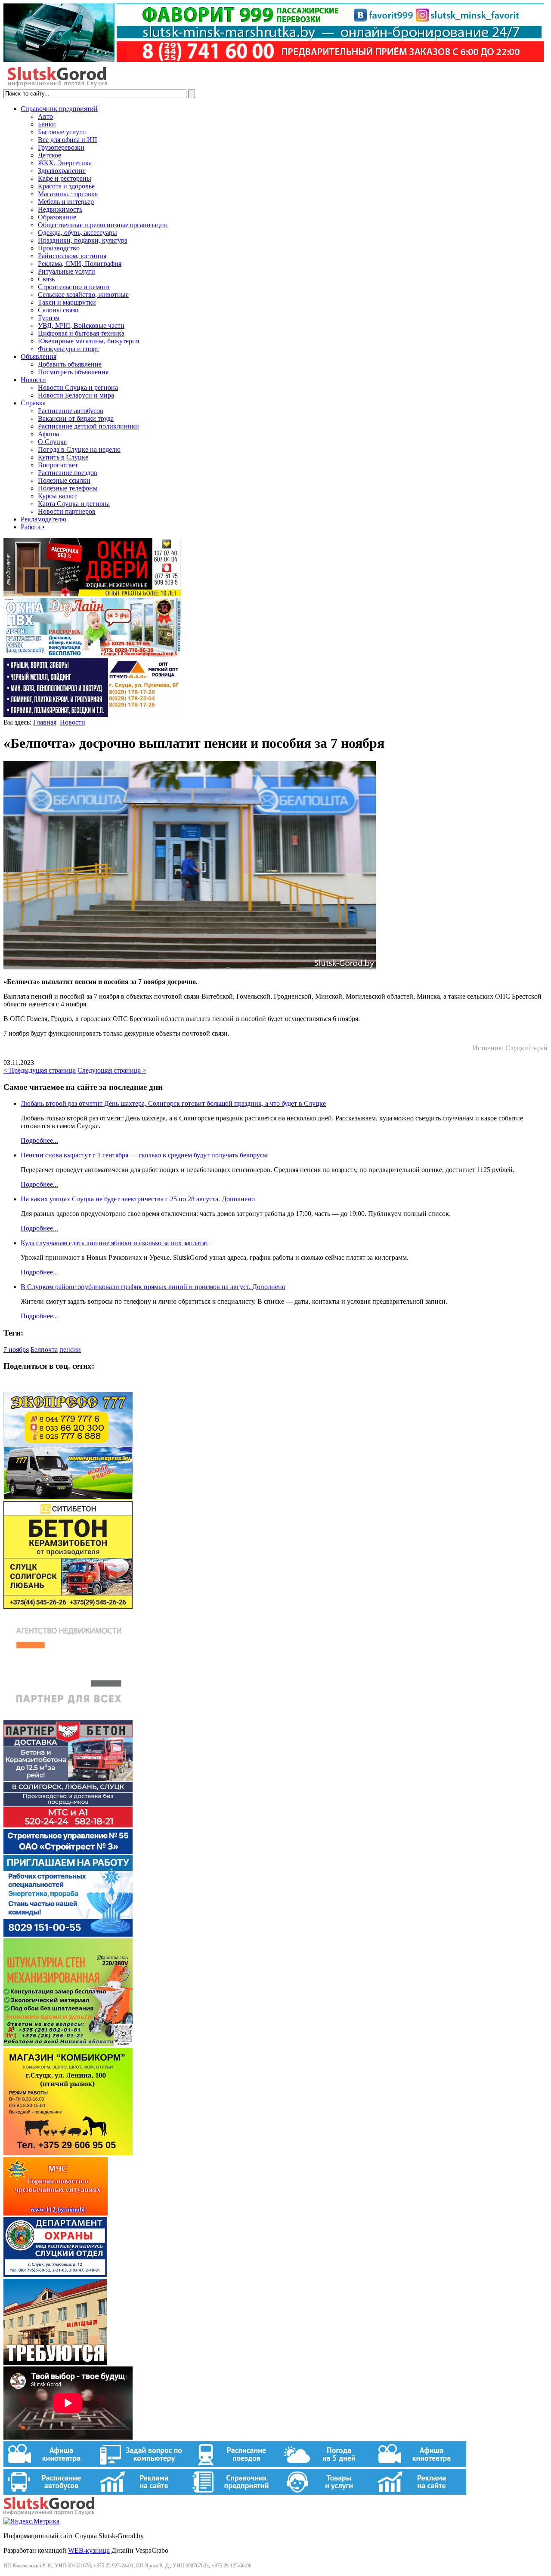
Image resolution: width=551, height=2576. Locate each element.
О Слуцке (52, 442)
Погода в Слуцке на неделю (79, 449)
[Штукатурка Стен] (68, 2044)
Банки (47, 124)
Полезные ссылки (64, 480)
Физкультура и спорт (69, 349)
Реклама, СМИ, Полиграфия (80, 264)
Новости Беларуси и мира (76, 395)
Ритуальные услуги (67, 271)
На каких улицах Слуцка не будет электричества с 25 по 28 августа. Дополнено (138, 1199)
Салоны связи (58, 310)
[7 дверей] (92, 594)
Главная (45, 722)
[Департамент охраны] (55, 2275)
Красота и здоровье (66, 186)
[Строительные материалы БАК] (92, 714)
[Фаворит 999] (274, 60)
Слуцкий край (526, 1048)
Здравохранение (62, 171)
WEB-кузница (89, 2550)
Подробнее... (39, 1140)
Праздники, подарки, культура (83, 240)
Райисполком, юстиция (72, 256)
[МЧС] (56, 2213)
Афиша (48, 434)
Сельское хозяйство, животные (83, 295)
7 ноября (16, 1350)
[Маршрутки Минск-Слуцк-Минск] (68, 1497)
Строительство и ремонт (74, 287)
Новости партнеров (67, 511)
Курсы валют (57, 496)
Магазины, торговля (68, 194)
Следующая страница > (112, 1070)
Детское (50, 155)
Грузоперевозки (61, 147)
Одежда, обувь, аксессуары (77, 233)
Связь (46, 279)
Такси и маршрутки (67, 302)
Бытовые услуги (62, 132)
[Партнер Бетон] (68, 1825)
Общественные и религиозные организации (103, 225)
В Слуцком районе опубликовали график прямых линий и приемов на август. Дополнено (153, 1287)
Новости (33, 380)
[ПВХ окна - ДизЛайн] (92, 654)
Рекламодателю (43, 519)
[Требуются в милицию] (55, 2362)
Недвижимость (60, 209)
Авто (45, 116)
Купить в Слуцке (63, 457)
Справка (33, 403)
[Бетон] (68, 1606)
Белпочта (44, 1350)
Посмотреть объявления (73, 372)
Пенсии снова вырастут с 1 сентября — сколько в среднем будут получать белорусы (144, 1155)
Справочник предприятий (59, 109)
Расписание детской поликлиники (88, 426)
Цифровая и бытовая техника (81, 333)
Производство (59, 248)
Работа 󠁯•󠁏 (33, 527)
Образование (57, 217)
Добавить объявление (70, 364)
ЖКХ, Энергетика (65, 163)
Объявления (39, 356)
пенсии (70, 1350)
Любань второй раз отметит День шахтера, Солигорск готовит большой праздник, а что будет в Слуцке (173, 1103)
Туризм (49, 318)
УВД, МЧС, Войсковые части (81, 325)
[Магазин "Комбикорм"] (68, 2153)
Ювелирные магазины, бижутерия (88, 341)
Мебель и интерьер (66, 202)
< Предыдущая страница (40, 1070)
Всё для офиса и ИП (68, 140)
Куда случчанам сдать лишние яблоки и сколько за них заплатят (115, 1243)
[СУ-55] (68, 1934)
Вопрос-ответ (58, 465)
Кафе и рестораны (65, 178)
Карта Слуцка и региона (74, 504)
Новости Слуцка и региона (78, 387)
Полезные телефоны (68, 488)
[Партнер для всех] (68, 1716)
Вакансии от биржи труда (76, 418)
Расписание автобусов (71, 411)
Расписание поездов (68, 473)
